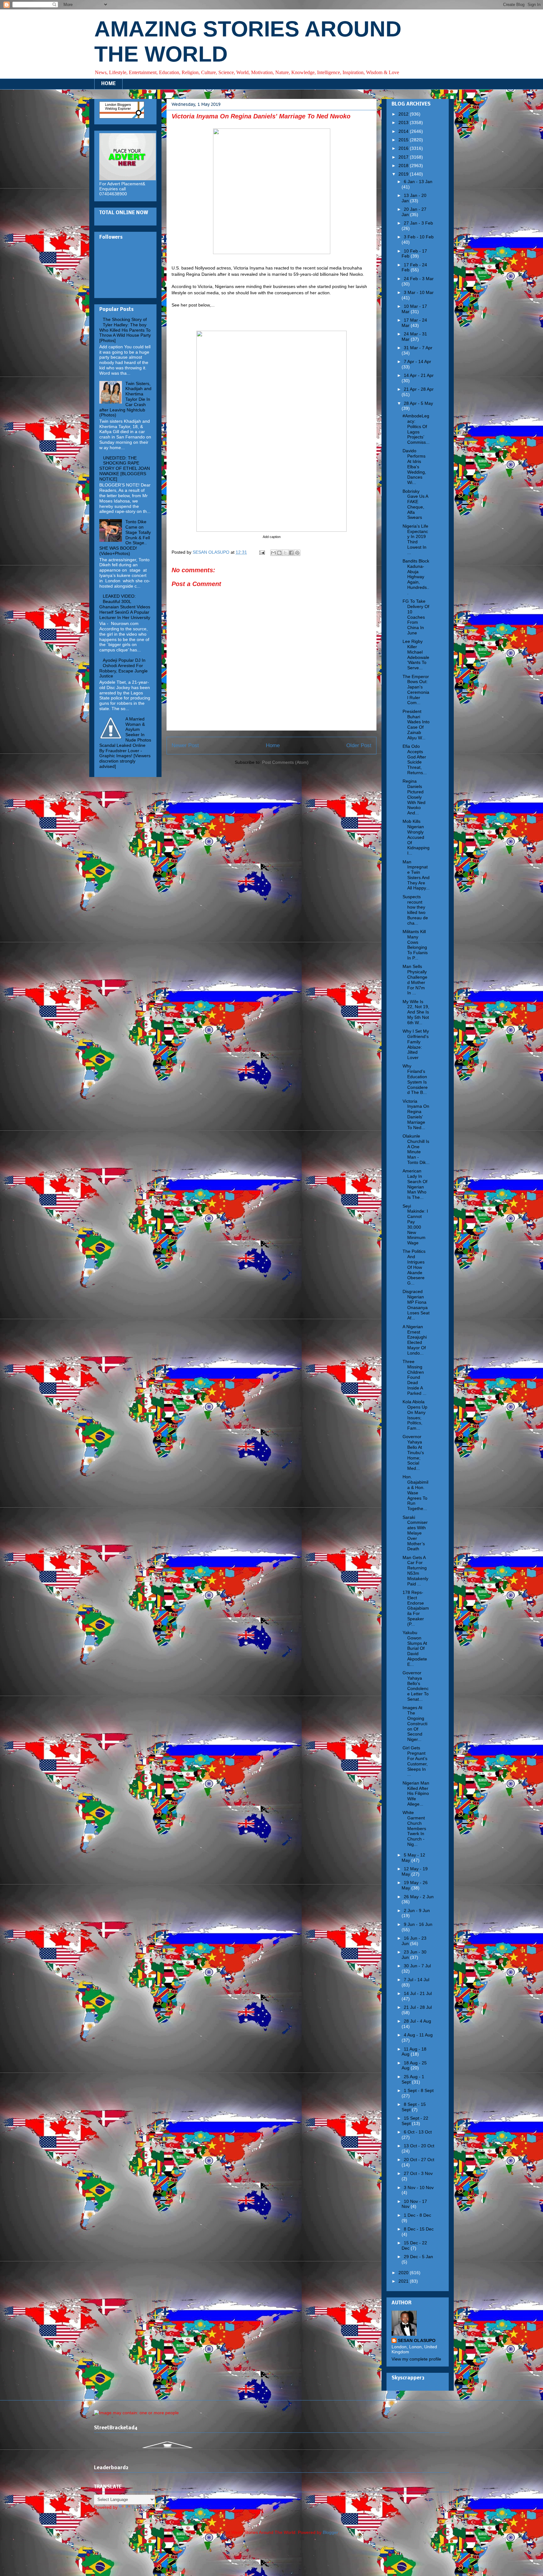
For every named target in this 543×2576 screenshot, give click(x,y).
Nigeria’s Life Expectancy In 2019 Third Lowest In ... (415, 539)
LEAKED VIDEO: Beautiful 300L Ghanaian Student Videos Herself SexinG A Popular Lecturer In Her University (125, 607)
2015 (404, 140)
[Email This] (273, 553)
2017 (404, 157)
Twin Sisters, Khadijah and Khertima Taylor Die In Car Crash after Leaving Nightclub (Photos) (125, 399)
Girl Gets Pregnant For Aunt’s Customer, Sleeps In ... (415, 1761)
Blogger (330, 2532)
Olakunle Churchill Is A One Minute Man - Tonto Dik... (416, 1149)
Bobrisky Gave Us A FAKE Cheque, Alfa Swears (415, 504)
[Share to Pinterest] (297, 553)
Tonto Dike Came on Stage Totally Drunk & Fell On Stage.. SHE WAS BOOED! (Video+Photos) (125, 538)
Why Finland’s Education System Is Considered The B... (415, 1079)
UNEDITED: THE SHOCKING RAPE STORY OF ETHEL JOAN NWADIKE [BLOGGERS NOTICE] (125, 468)
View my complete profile (416, 2359)
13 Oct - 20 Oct (419, 2146)
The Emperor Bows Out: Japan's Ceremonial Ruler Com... (416, 690)
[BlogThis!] (279, 553)
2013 (404, 122)
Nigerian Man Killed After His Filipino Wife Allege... (416, 1793)
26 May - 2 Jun (419, 1897)
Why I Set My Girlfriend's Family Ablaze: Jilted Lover (416, 1044)
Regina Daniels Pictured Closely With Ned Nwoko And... (414, 797)
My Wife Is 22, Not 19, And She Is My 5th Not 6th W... (416, 1012)
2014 (404, 131)
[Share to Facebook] (291, 553)
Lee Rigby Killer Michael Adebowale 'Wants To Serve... (416, 655)
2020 (404, 2273)
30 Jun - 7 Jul (417, 1966)
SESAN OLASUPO (417, 2340)
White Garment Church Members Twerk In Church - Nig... (414, 1828)
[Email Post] (262, 552)
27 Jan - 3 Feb (418, 223)
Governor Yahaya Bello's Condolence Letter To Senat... (416, 1686)
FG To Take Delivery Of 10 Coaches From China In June (416, 617)
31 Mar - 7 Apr (418, 348)
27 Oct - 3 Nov (418, 2173)
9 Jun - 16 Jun (418, 1924)
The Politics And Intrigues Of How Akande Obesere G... (414, 1267)
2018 (404, 166)
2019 (404, 174)
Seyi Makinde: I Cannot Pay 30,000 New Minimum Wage (415, 1225)
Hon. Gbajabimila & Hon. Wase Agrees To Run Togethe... (415, 1493)
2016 (404, 148)
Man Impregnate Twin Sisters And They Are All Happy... (416, 875)
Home (273, 745)
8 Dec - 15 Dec (419, 2229)
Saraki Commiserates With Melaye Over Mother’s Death (415, 1533)
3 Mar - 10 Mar (419, 292)
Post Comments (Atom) (285, 762)
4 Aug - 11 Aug (418, 2035)
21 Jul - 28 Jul (418, 2007)
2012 (404, 114)
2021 (404, 2281)
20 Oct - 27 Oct (419, 2160)
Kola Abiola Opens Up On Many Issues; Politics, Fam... (415, 1415)
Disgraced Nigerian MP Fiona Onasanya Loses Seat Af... (416, 1305)
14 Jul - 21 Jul (418, 1993)
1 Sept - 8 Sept (419, 2090)
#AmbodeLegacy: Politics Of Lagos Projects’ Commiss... (416, 429)
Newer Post (185, 745)
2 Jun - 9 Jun (417, 1910)
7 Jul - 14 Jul (417, 1980)
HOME (108, 84)
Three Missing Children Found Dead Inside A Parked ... (414, 1377)
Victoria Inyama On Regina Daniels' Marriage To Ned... (416, 1114)
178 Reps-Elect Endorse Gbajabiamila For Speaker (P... (416, 1608)
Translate (141, 2507)
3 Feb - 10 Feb (419, 237)
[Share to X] (285, 553)
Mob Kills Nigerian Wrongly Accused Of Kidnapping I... (416, 837)
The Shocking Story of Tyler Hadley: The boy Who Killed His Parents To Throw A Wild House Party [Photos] (125, 330)
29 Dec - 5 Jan (418, 2257)
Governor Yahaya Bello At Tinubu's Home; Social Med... (413, 1452)
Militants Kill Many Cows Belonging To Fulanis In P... (415, 945)
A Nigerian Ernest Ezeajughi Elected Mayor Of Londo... (415, 1340)
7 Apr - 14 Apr (417, 361)
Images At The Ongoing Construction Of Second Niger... (415, 1723)
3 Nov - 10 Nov (419, 2187)
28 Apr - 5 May (418, 403)
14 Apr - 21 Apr (419, 375)
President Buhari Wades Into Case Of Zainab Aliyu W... (416, 725)
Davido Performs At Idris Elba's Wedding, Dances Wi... (414, 467)
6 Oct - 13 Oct (418, 2132)
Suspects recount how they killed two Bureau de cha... (415, 910)
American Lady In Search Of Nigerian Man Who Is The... (415, 1184)
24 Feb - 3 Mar (419, 279)
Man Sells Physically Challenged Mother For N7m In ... (415, 980)
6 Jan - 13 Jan (418, 182)
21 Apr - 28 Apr (419, 389)
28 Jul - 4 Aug (417, 2021)
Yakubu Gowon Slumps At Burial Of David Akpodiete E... (415, 1648)
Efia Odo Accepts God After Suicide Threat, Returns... (415, 759)
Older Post (359, 745)
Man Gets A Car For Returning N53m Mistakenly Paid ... (415, 1571)
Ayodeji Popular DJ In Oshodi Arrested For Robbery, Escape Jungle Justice (123, 668)
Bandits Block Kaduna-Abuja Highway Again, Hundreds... (416, 577)
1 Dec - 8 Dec (417, 2215)
